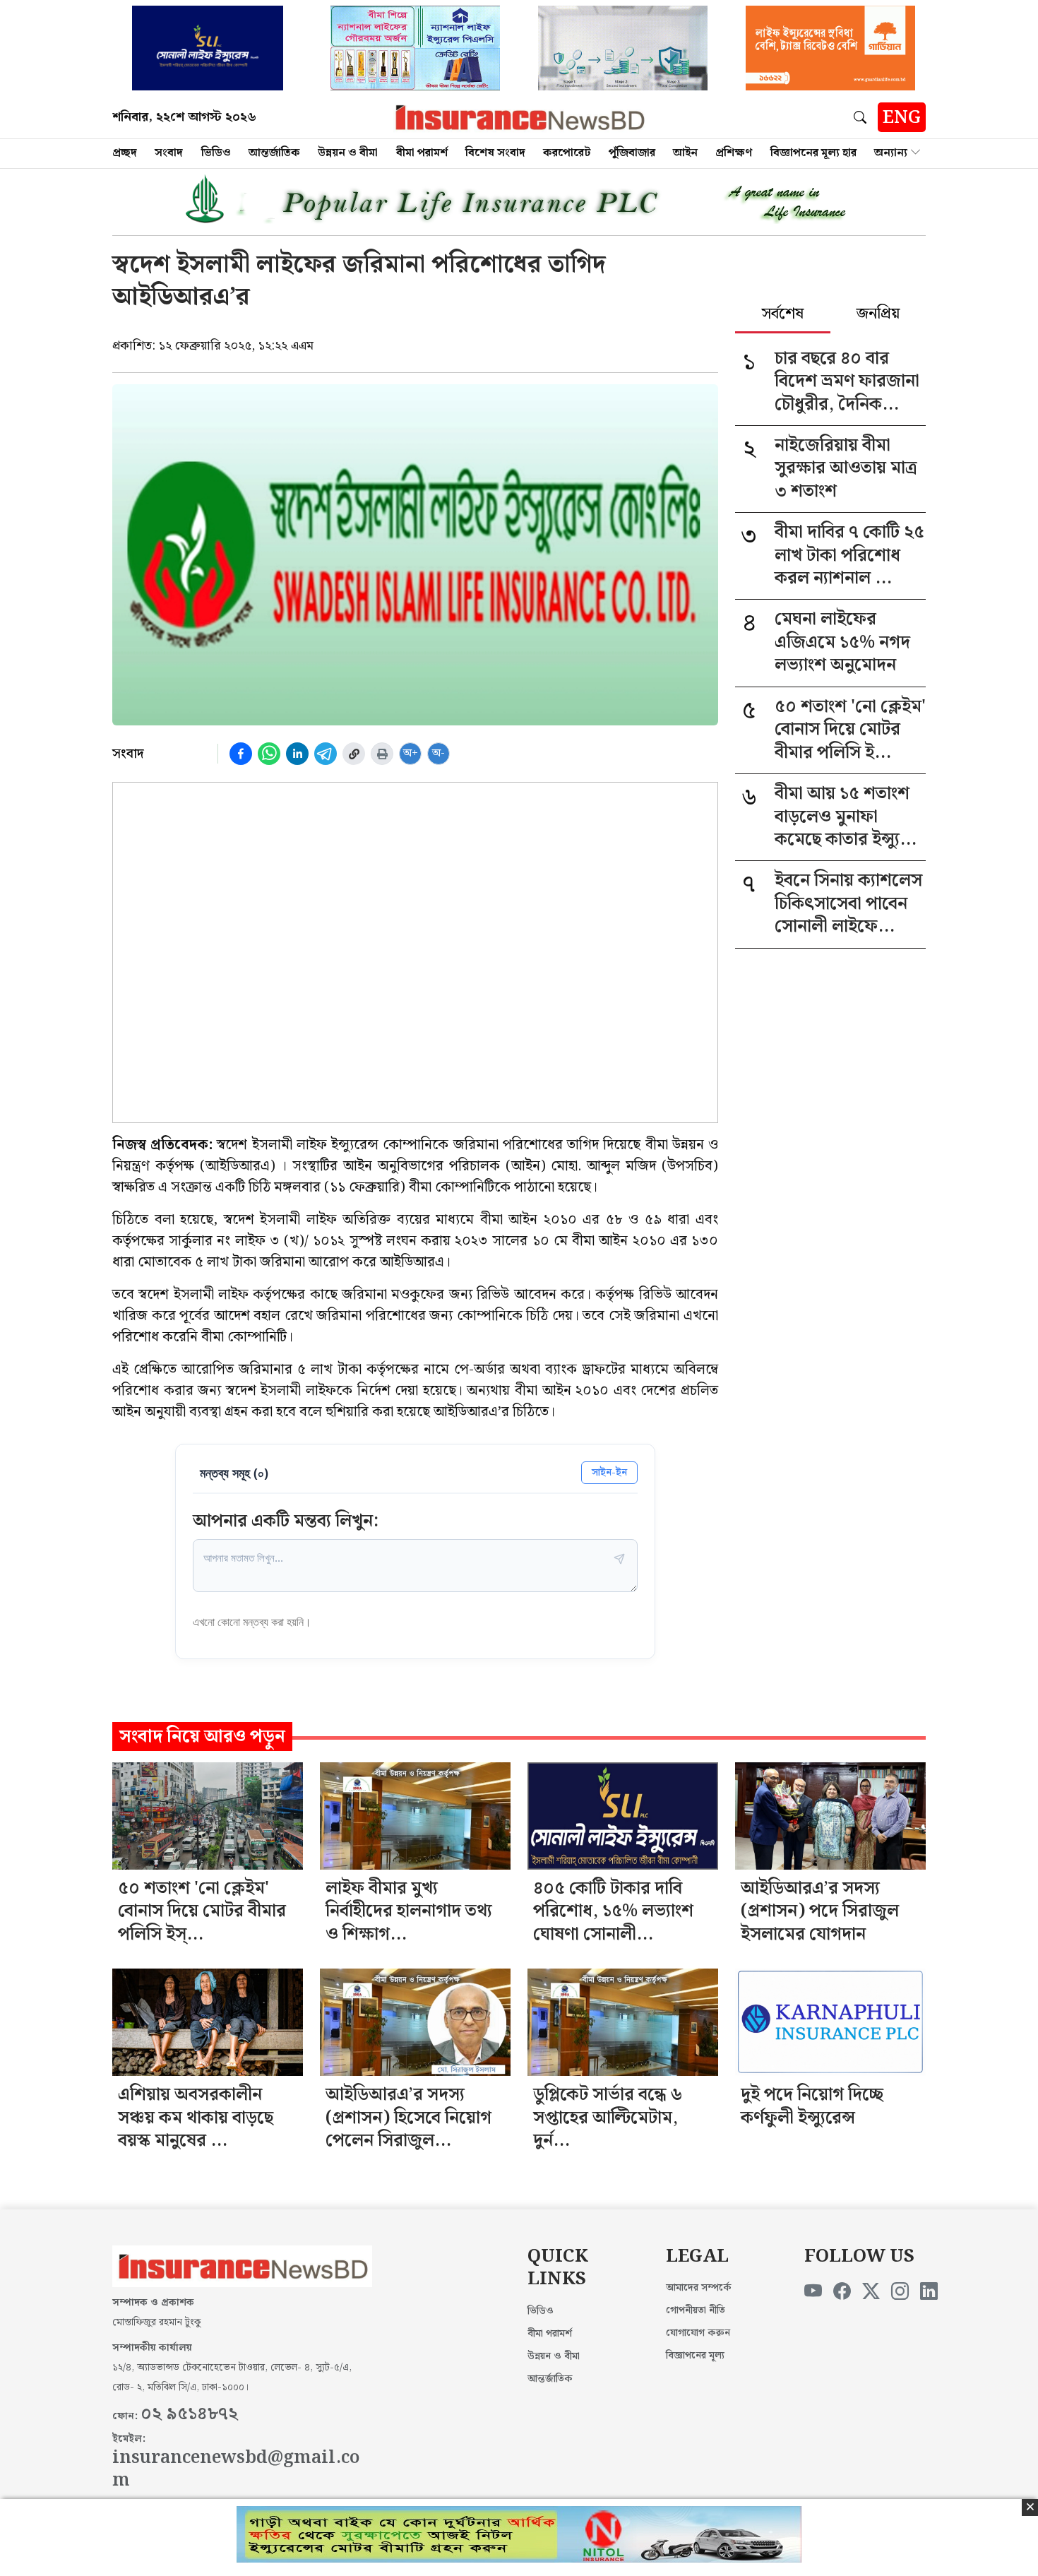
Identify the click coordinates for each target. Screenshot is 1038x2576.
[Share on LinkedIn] (297, 754)
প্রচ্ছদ (125, 153)
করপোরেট (567, 153)
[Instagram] (900, 2292)
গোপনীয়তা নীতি (696, 2310)
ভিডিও (216, 153)
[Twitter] (871, 2292)
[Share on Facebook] (241, 754)
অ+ (411, 753)
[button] (863, 117)
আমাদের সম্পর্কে (699, 2288)
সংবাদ (169, 153)
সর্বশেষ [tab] (783, 315)
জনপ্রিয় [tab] (878, 315)
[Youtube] (813, 2292)
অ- (439, 753)
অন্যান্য (891, 153)
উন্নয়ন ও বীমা (348, 153)
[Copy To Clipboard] (354, 754)
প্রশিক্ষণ (734, 153)
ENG (902, 118)
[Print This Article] (382, 754)
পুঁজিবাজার (632, 153)
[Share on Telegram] (326, 754)
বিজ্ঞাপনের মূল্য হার (813, 153)
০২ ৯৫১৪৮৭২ (189, 2414)
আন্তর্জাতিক (274, 153)
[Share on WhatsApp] (269, 754)
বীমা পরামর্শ (422, 153)
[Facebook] (842, 2292)
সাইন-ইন (609, 1472)
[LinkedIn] (929, 2292)
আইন (685, 153)
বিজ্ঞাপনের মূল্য (695, 2356)
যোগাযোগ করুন (698, 2333)
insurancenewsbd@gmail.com (236, 2470)
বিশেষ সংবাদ (495, 153)
